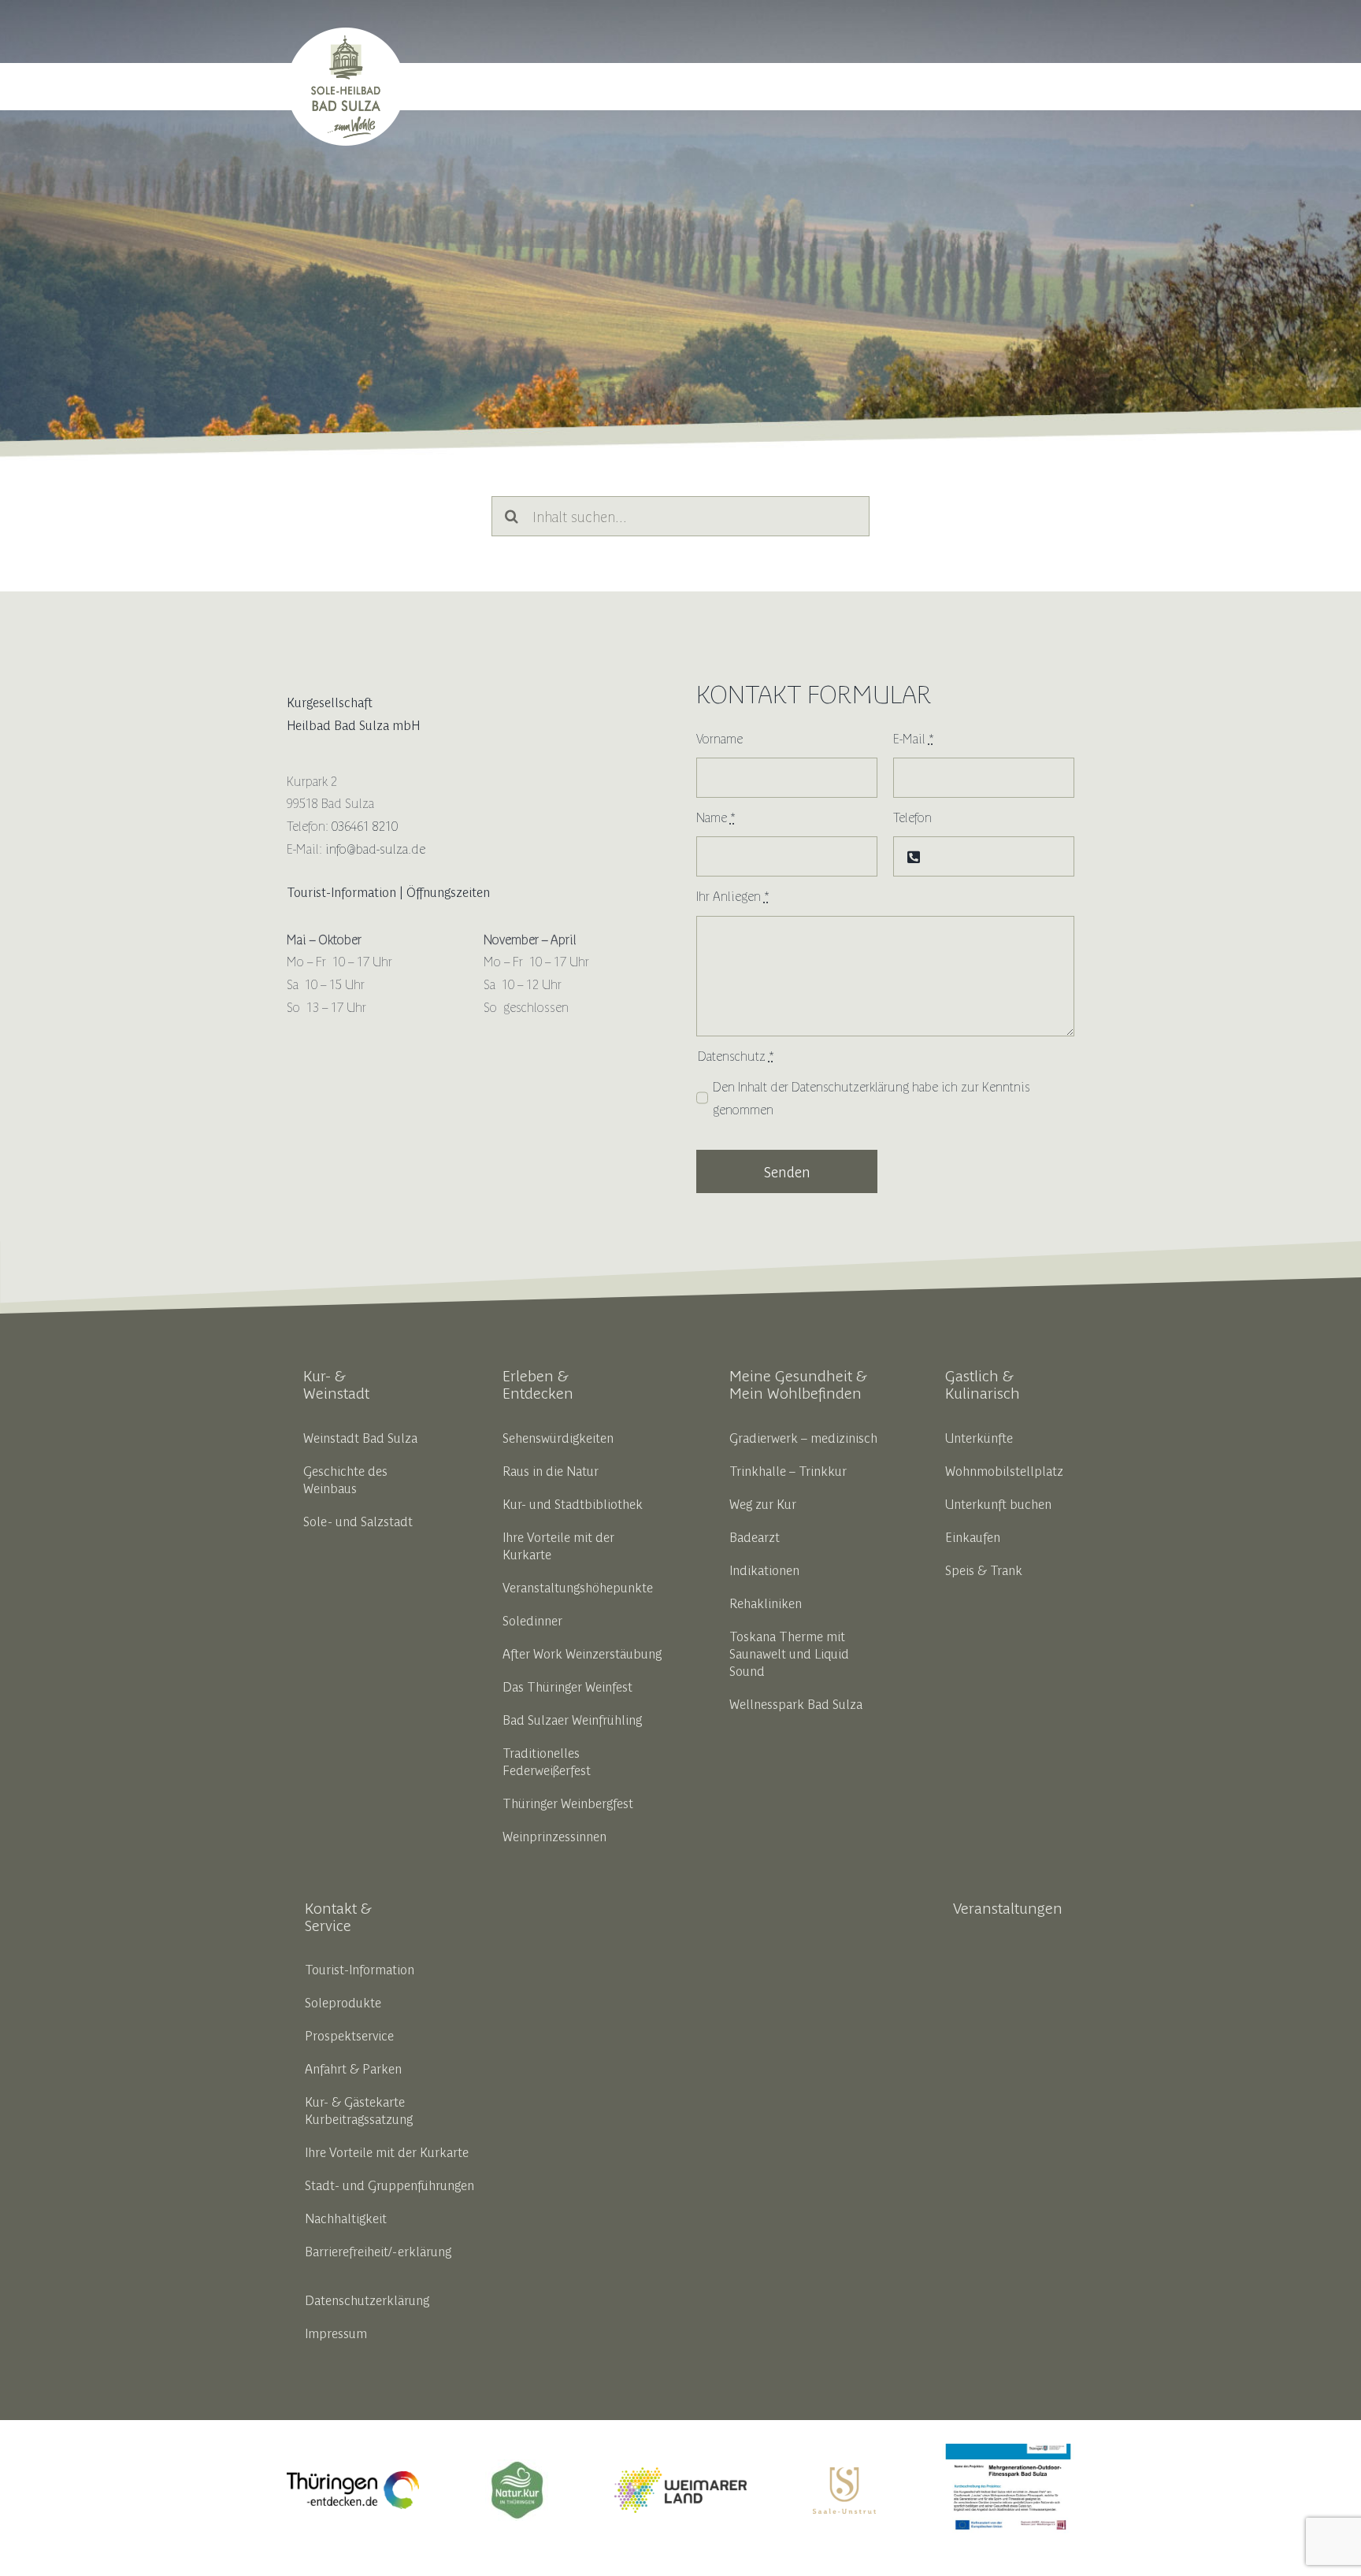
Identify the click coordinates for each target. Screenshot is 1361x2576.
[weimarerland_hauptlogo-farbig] (680, 2474)
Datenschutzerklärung (850, 1086)
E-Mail (914, 738)
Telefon (912, 817)
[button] (1055, 87)
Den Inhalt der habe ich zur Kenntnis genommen (871, 1097)
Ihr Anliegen (733, 895)
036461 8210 (365, 825)
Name (716, 817)
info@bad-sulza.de (375, 848)
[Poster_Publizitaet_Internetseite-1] (1008, 2450)
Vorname (719, 738)
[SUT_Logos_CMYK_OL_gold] (844, 2474)
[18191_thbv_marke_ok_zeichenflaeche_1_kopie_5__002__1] (517, 2466)
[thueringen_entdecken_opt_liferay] (353, 2478)
